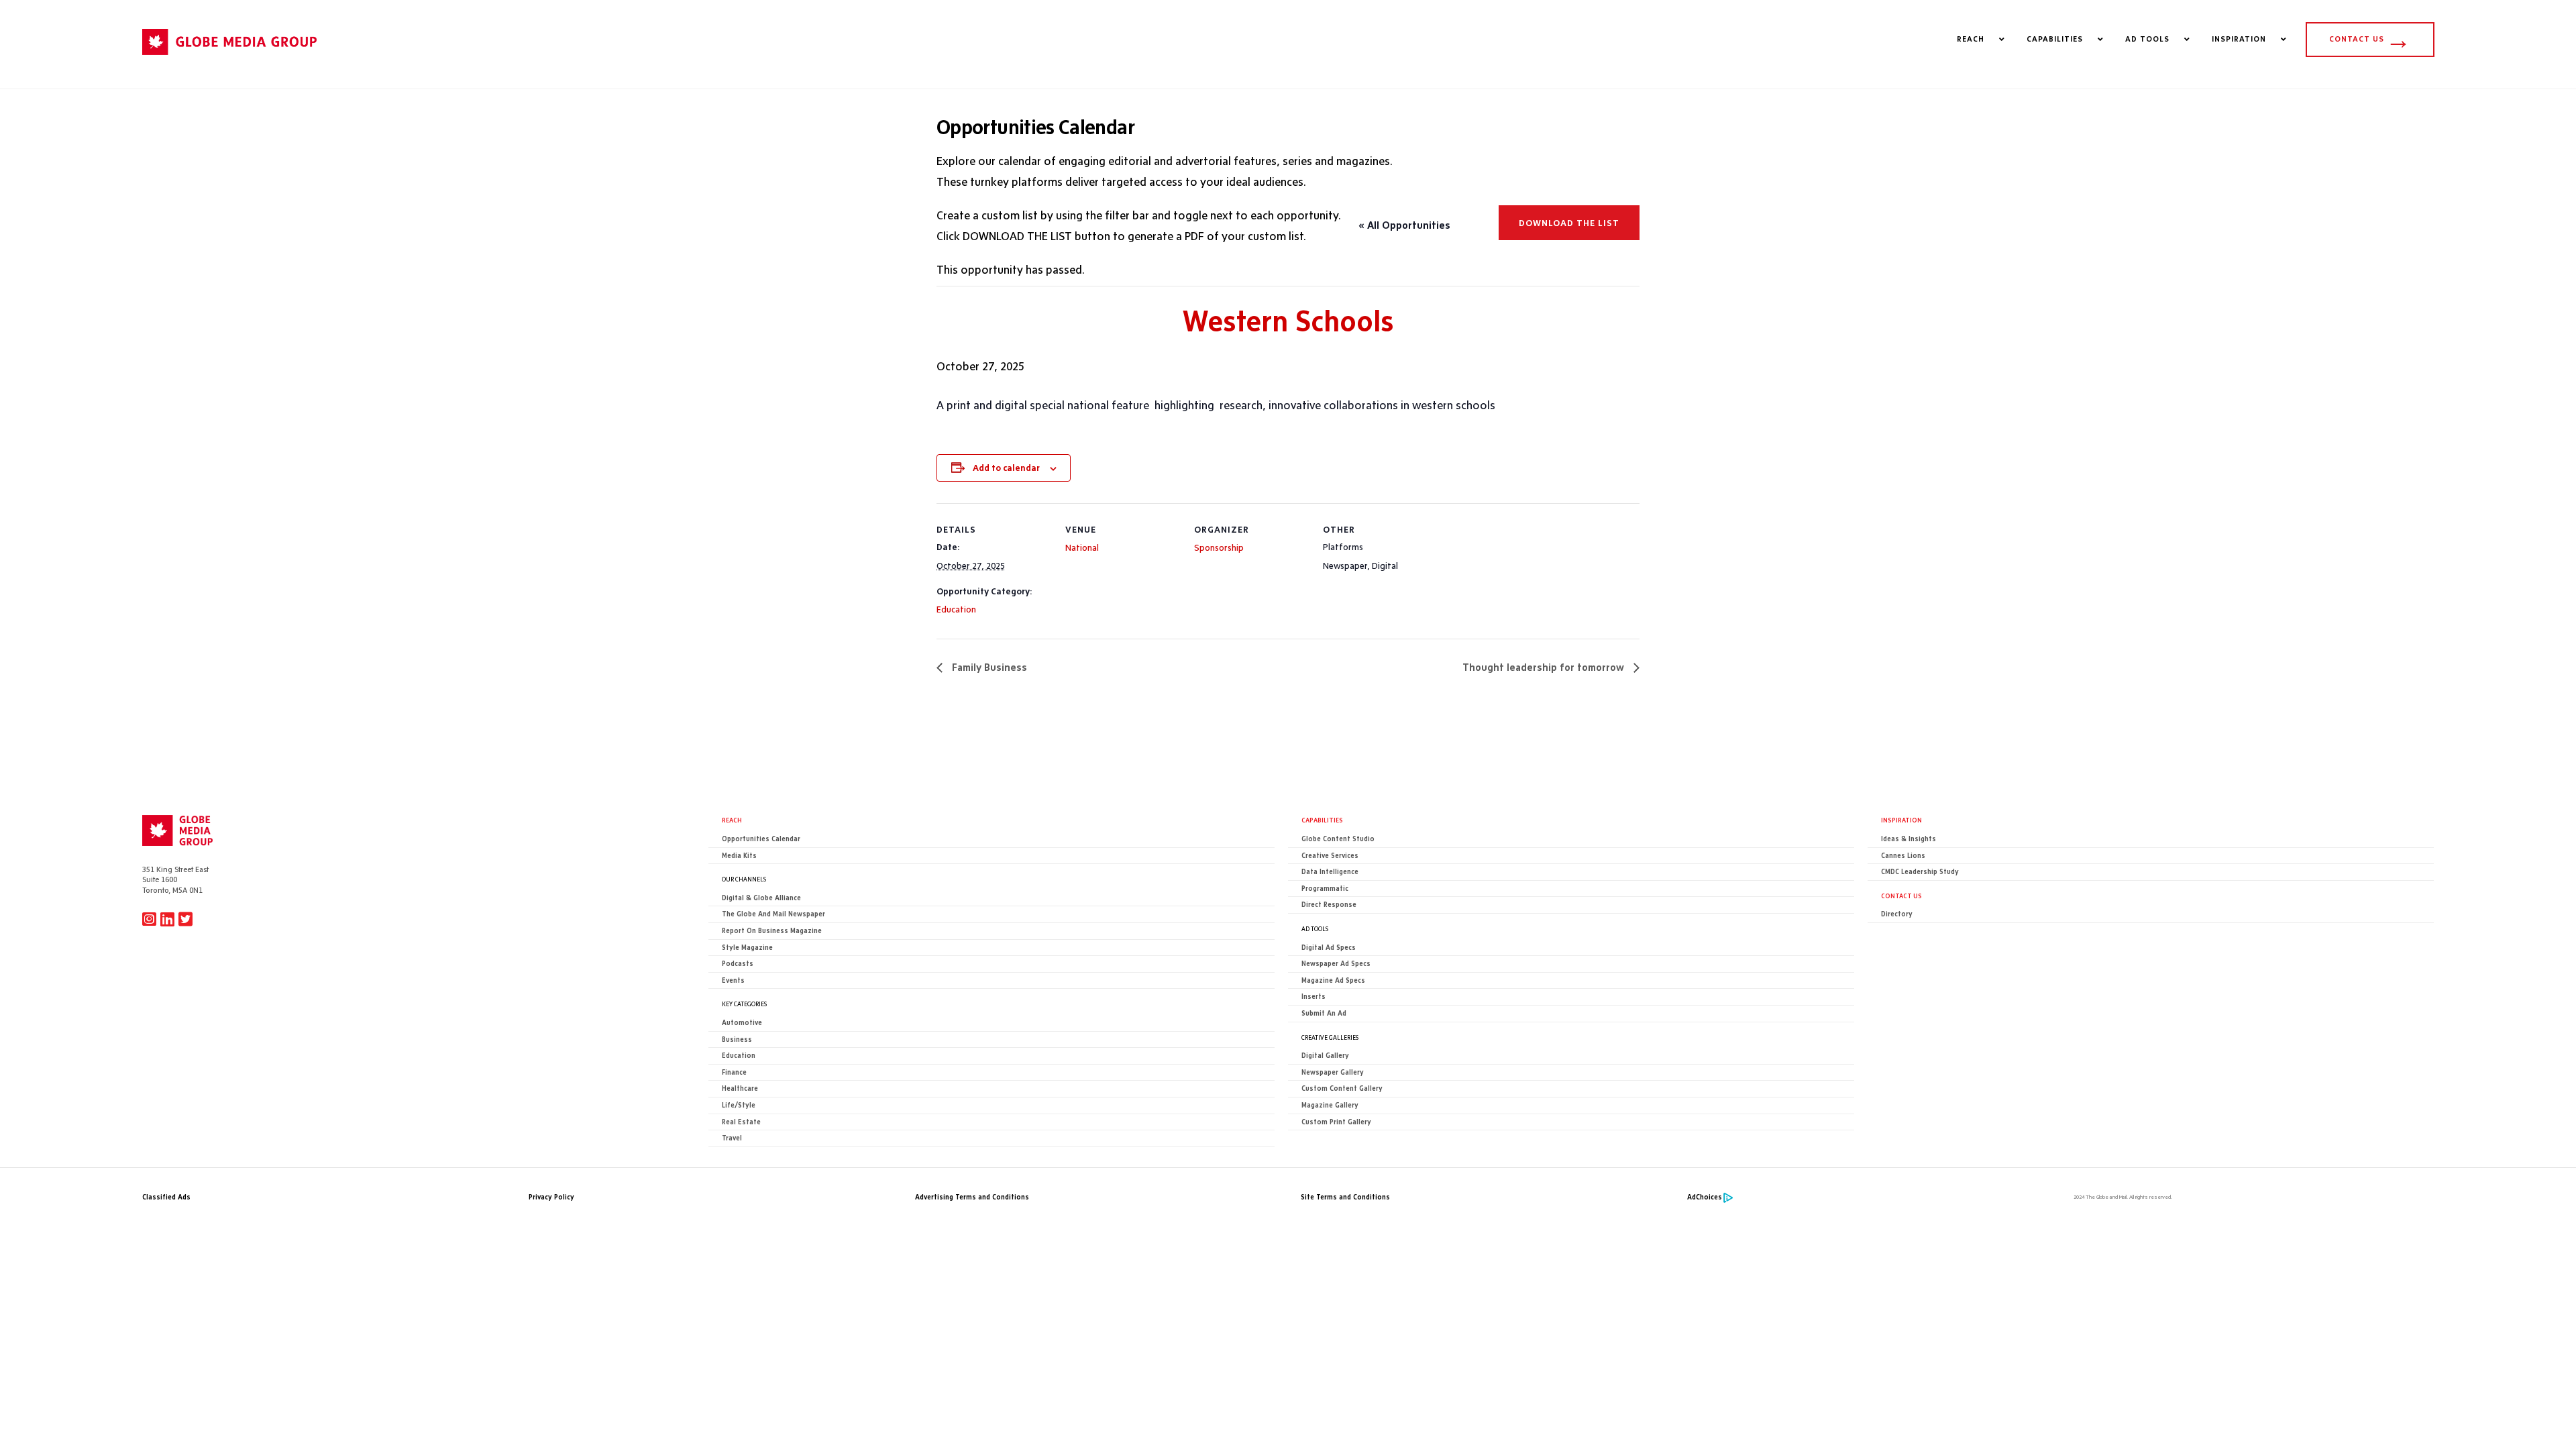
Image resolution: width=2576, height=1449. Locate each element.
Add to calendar (1006, 468)
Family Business (988, 667)
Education (956, 609)
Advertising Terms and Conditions (972, 1197)
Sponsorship (1219, 547)
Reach (732, 820)
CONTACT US (2370, 39)
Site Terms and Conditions (1345, 1197)
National (1082, 547)
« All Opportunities (1404, 225)
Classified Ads (166, 1197)
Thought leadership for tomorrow (1545, 667)
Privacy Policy (551, 1197)
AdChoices (1705, 1197)
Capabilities (1322, 820)
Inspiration (1901, 820)
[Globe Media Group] (229, 61)
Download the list (1569, 223)
